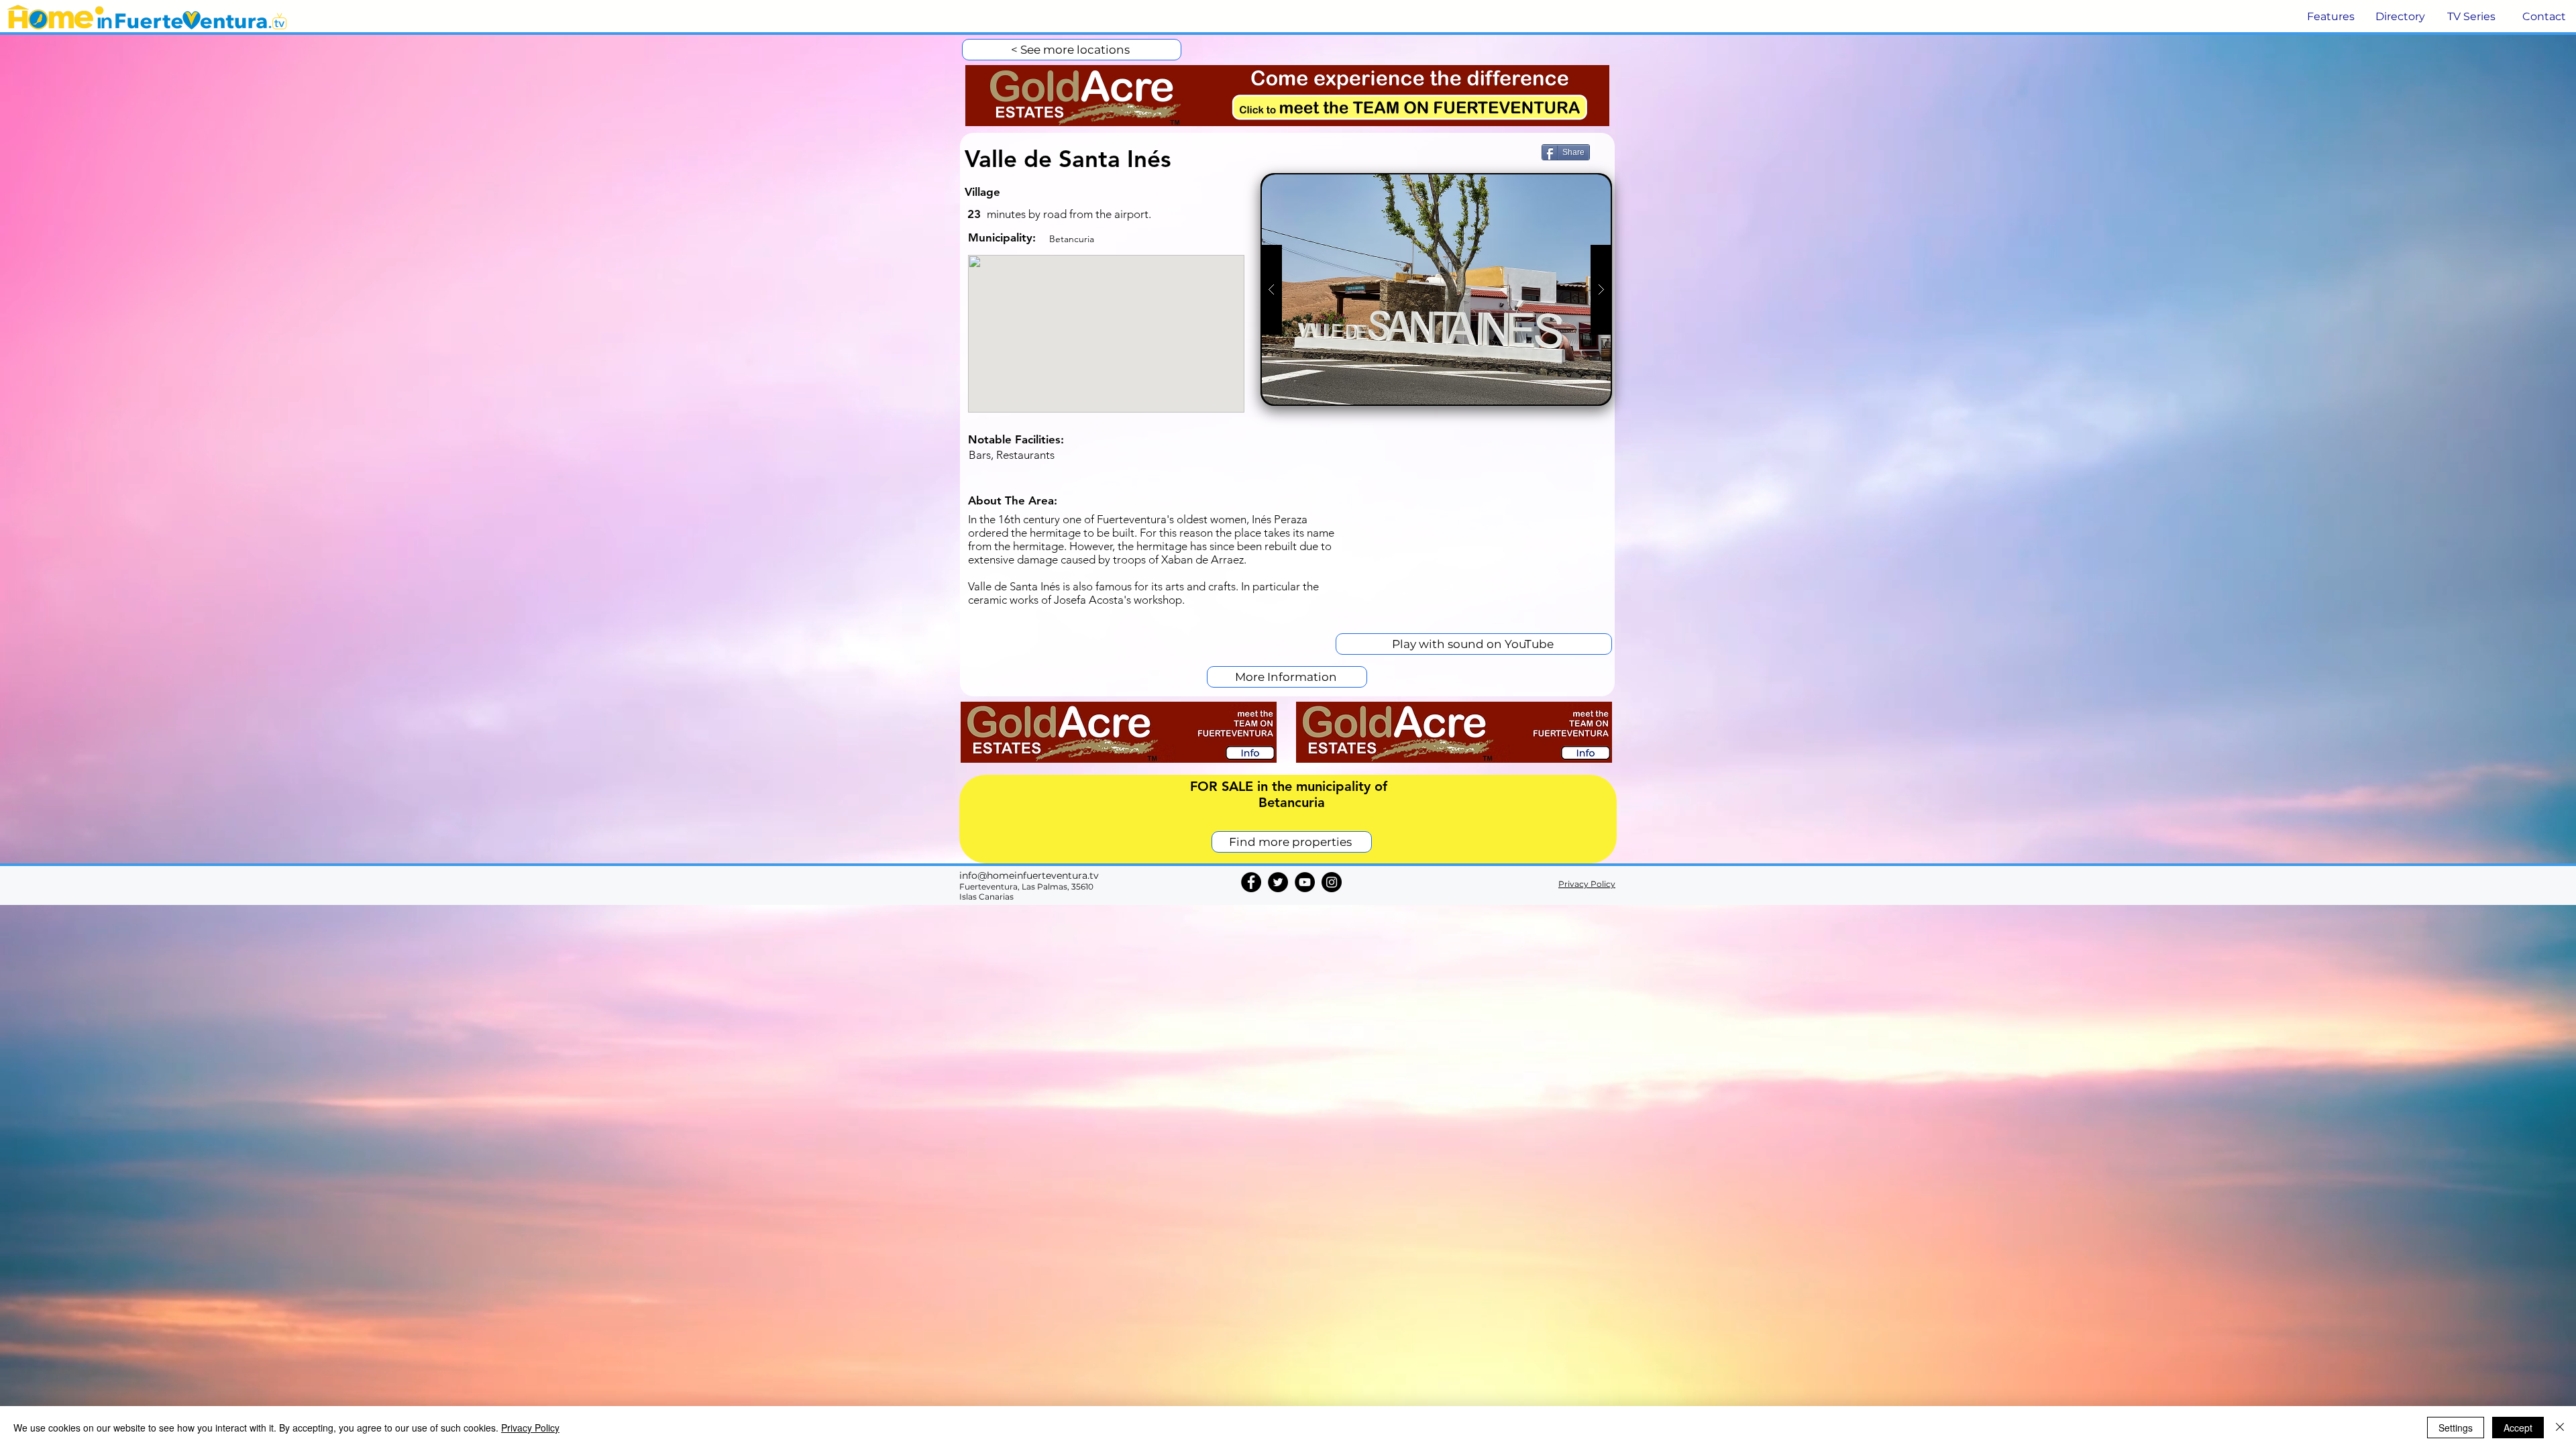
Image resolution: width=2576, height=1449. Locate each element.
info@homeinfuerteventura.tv (1029, 875)
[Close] (2560, 1428)
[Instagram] (1332, 882)
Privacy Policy (530, 1428)
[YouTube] (1305, 882)
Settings (2456, 1428)
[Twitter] (1278, 882)
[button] (2329, 17)
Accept (2518, 1428)
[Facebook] (1251, 882)
